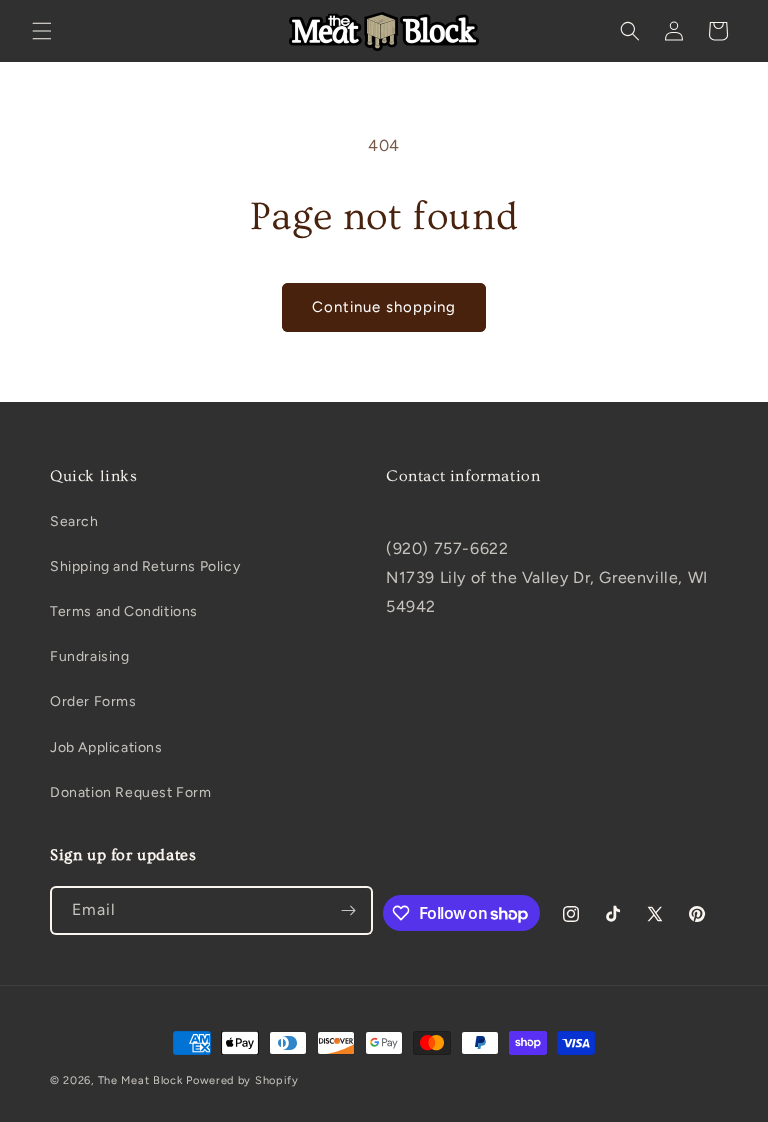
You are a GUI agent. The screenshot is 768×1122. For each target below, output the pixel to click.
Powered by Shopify (242, 1080)
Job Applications (106, 747)
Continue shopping (384, 307)
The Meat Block (140, 1080)
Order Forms (93, 701)
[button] (42, 31)
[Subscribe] (349, 910)
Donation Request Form (131, 792)
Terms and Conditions (124, 611)
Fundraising (90, 656)
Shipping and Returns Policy (145, 566)
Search (74, 521)
